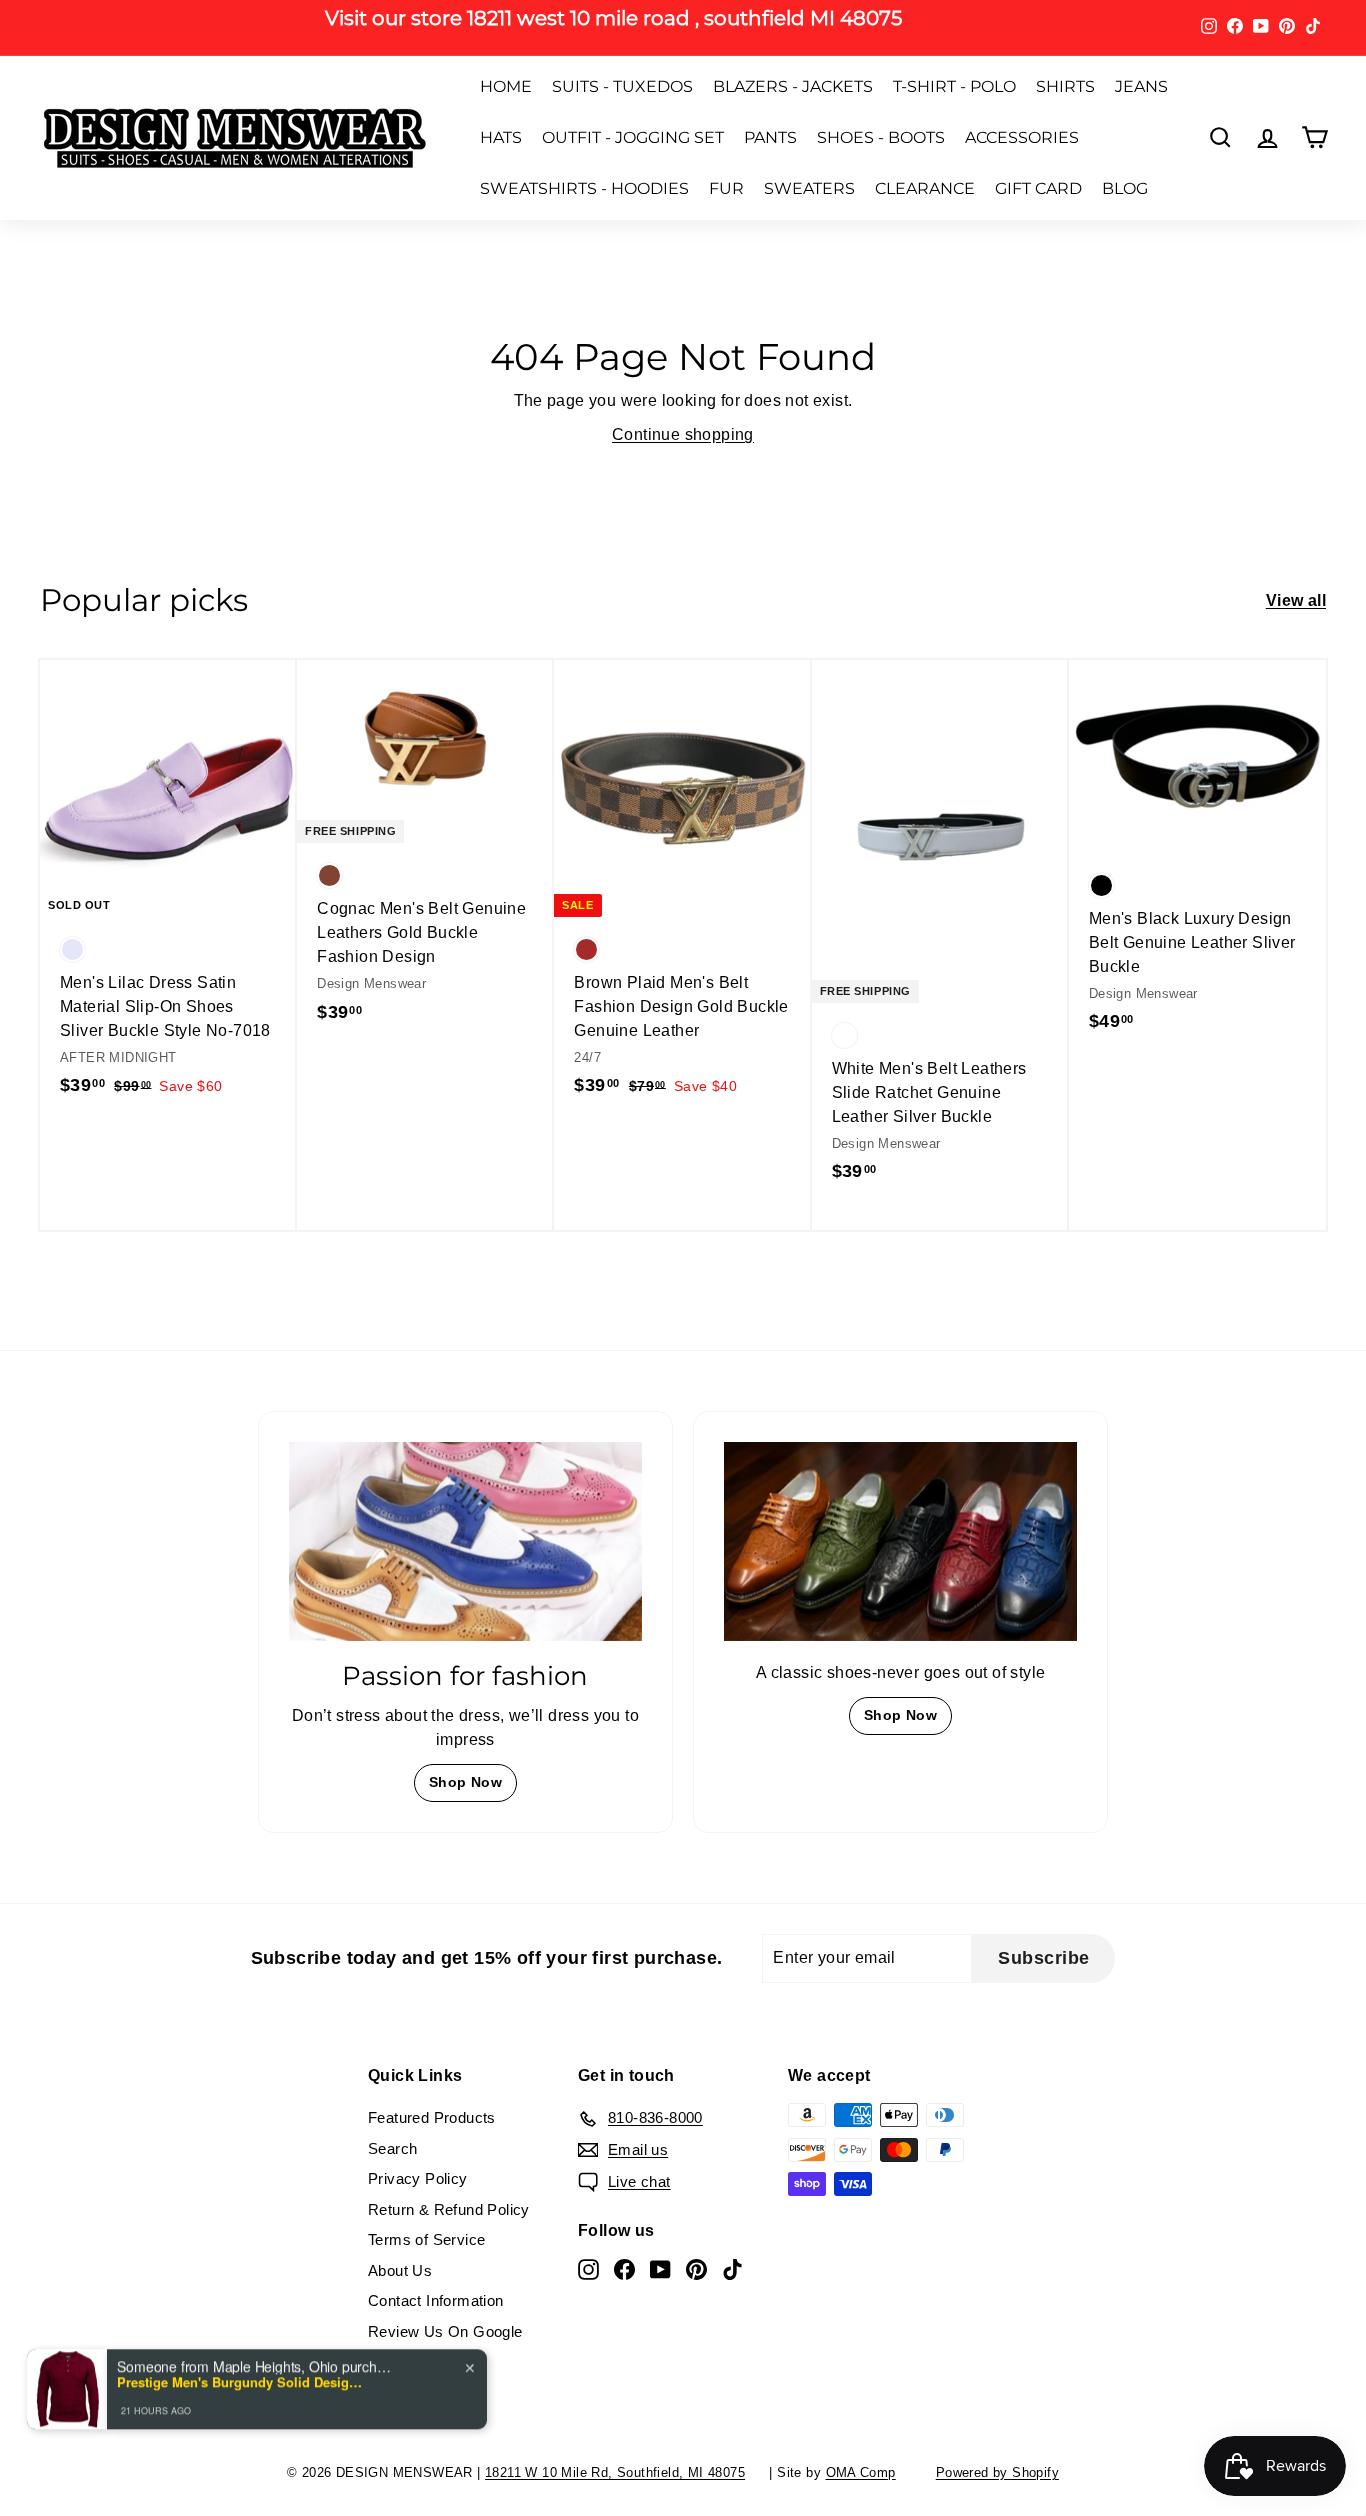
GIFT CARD (1038, 188)
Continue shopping (683, 434)
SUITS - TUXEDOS (622, 86)
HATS (501, 137)
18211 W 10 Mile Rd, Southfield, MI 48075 (615, 2472)
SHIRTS (1065, 86)
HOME (506, 86)
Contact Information (436, 2300)
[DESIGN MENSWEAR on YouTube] (660, 2269)
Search (392, 2148)
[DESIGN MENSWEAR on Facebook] (624, 2269)
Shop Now (465, 1782)
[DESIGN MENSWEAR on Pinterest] (696, 2269)
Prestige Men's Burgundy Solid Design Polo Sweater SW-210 (242, 2382)
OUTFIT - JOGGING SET (633, 137)
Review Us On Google (445, 2331)
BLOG (1125, 188)
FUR (726, 188)
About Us (400, 2270)
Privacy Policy (418, 2178)
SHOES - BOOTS (881, 137)
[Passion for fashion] (465, 1541)
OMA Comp (861, 2472)
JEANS (1141, 86)
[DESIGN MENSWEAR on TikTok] (732, 2269)
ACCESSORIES (1022, 137)
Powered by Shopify (997, 2472)
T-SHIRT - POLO (954, 86)
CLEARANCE (925, 188)
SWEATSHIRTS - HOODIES (584, 188)
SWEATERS (809, 188)
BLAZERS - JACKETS (793, 86)
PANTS (770, 137)
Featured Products (432, 2117)
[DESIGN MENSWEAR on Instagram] (588, 2269)
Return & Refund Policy (449, 2209)
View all (1296, 600)
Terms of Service (426, 2239)
